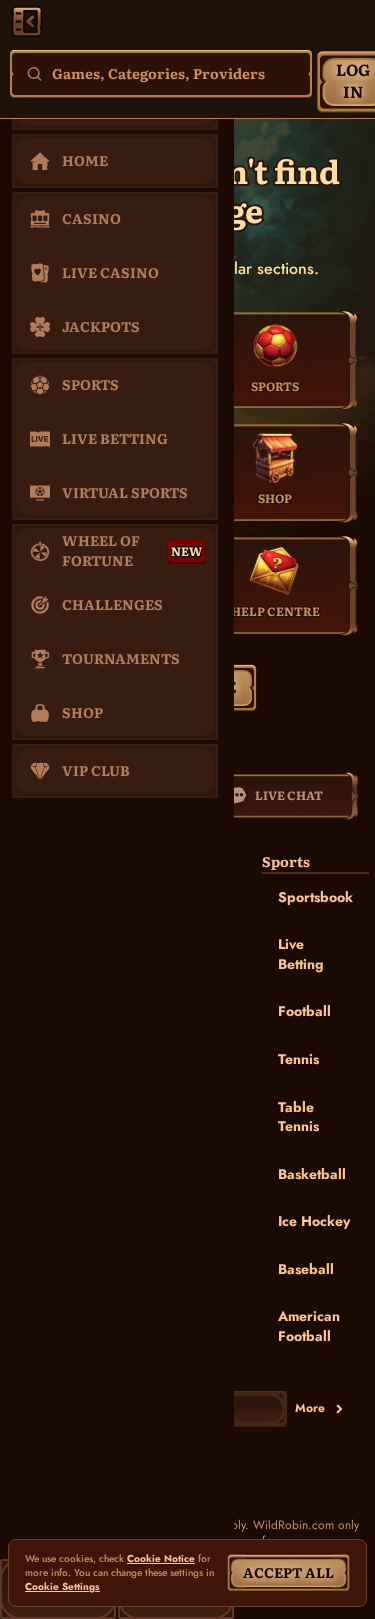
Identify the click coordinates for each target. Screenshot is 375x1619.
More (310, 1408)
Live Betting (301, 954)
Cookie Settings (62, 1587)
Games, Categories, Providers (158, 73)
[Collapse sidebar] (27, 21)
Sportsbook (315, 897)
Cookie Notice (161, 1559)
